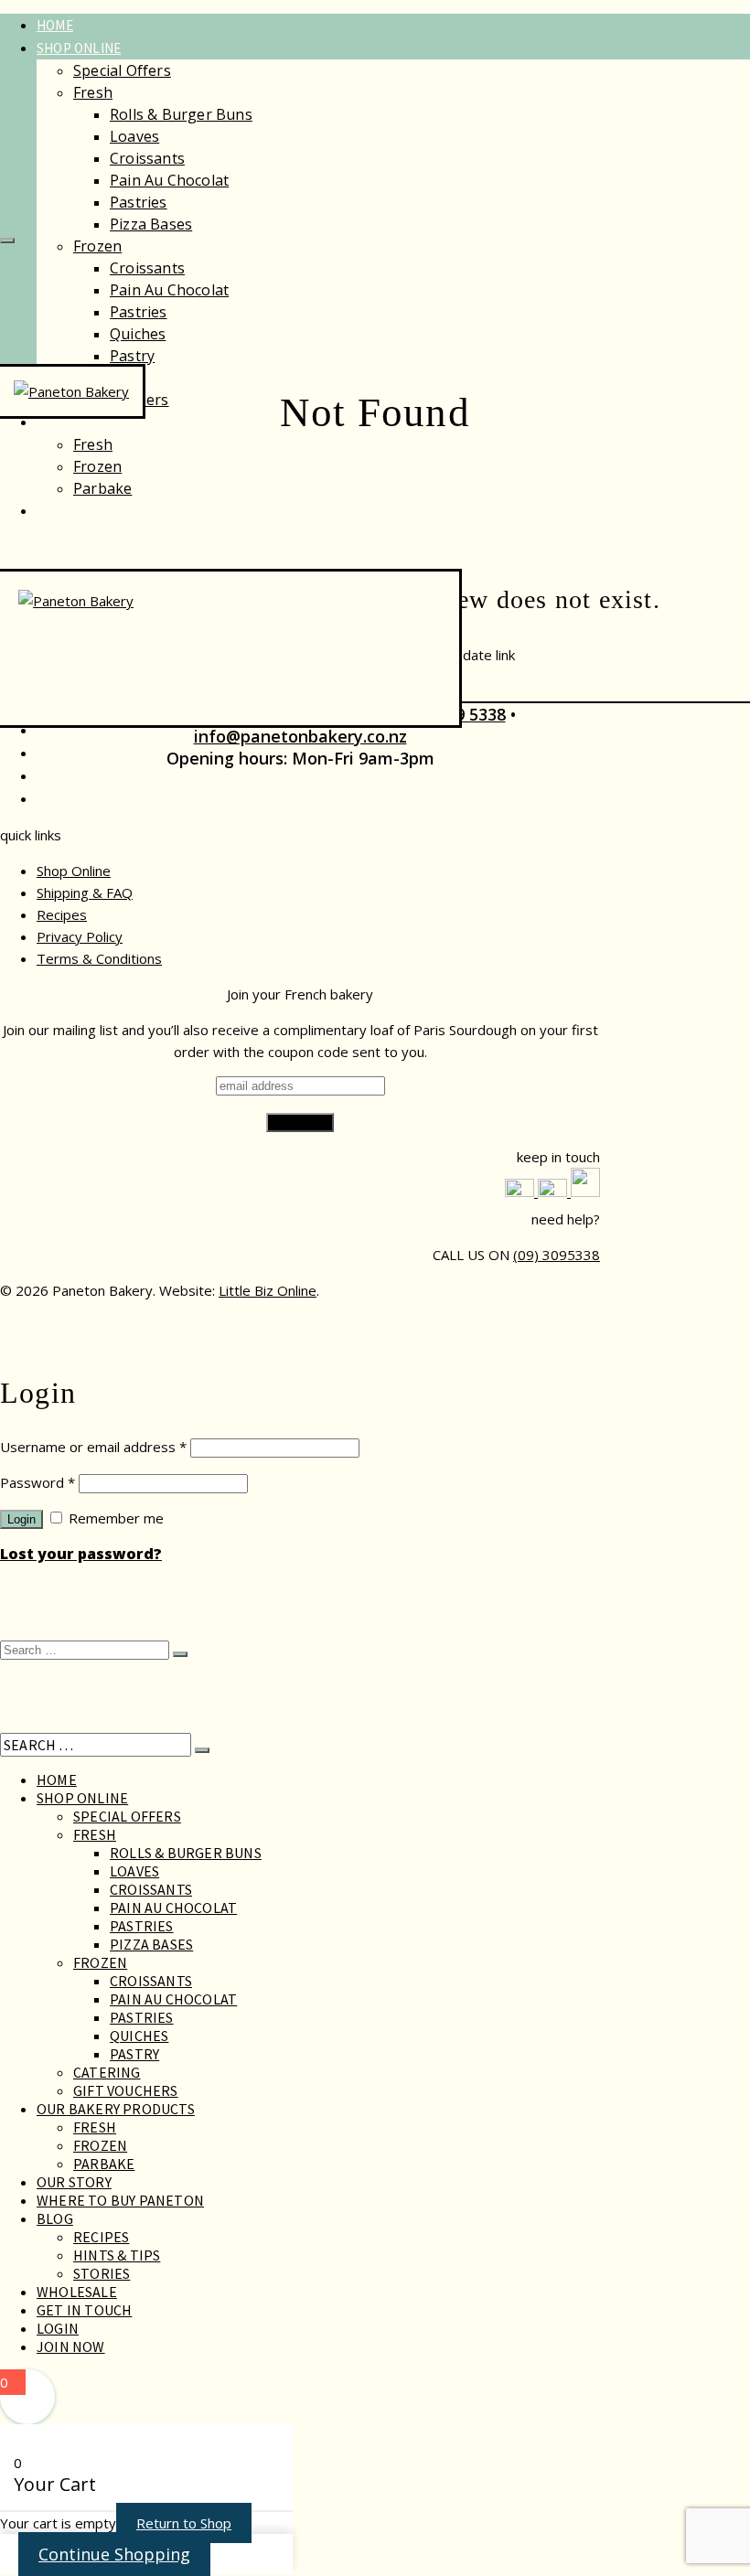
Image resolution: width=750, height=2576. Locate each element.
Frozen (97, 246)
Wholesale (74, 753)
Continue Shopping (114, 2554)
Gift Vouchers (126, 2090)
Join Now (71, 2346)
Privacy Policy (80, 936)
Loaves (134, 136)
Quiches (138, 334)
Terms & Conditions (99, 958)
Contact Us (76, 776)
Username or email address (93, 1447)
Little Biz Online (268, 1290)
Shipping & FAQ (85, 893)
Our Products (86, 422)
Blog (55, 2218)
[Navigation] (7, 240)
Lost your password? (81, 1554)
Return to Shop (184, 2523)
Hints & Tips (117, 2255)
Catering (107, 2072)
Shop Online (79, 48)
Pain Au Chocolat (169, 180)
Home (55, 25)
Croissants (147, 158)
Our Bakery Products (116, 2109)
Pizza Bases (151, 224)
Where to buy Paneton (120, 2200)
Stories (102, 2273)
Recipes (62, 730)
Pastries (139, 202)
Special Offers (122, 70)
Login (21, 1519)
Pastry (132, 356)
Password (37, 1482)
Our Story (72, 511)
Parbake (102, 488)
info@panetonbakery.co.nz (300, 736)
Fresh (93, 92)
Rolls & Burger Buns (181, 114)
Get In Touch (84, 2310)
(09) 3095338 (557, 1255)
